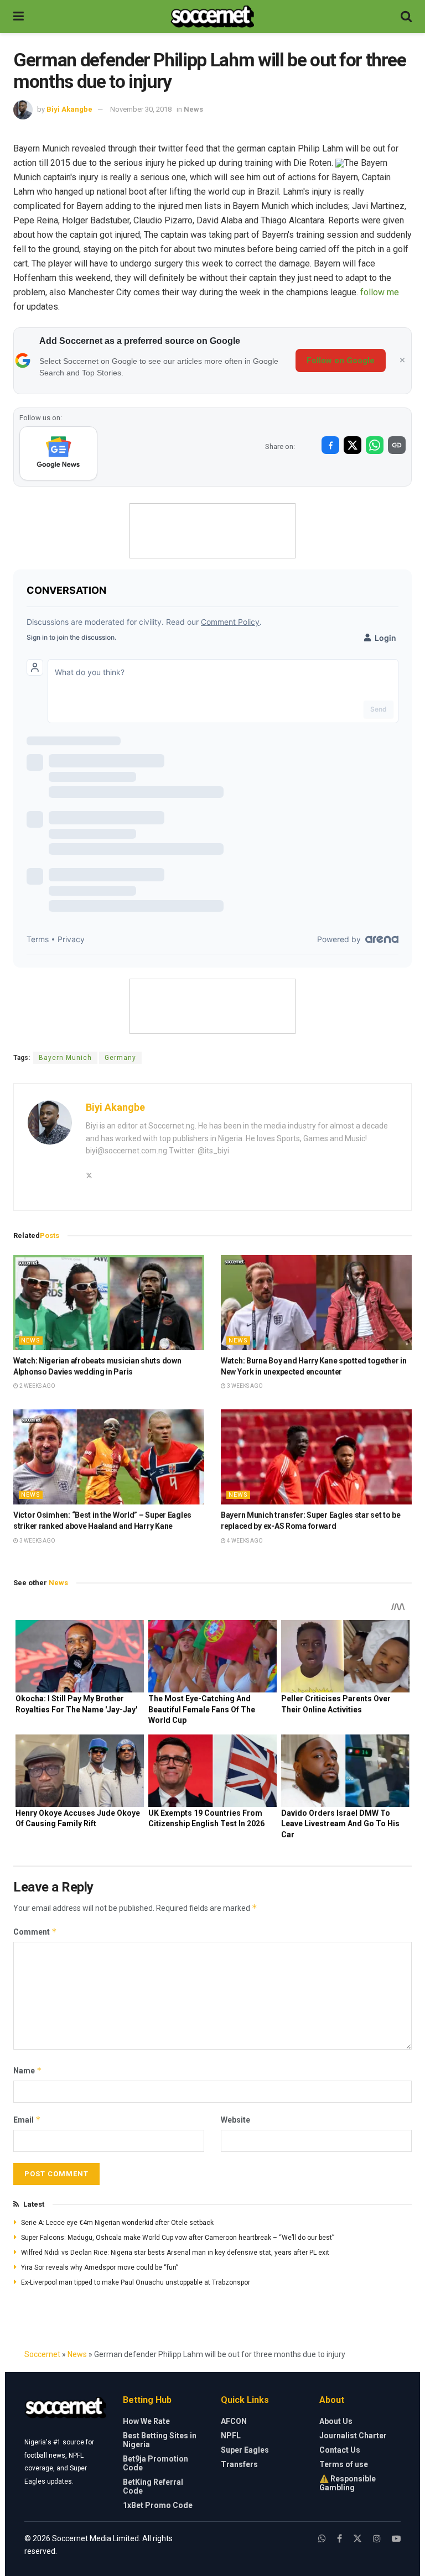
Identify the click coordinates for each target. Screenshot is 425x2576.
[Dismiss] (402, 360)
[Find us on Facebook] (340, 2539)
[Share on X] (353, 445)
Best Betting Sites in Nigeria (160, 2440)
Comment (35, 1932)
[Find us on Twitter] (357, 2539)
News (193, 109)
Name (28, 2070)
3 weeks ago (244, 1386)
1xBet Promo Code (158, 2505)
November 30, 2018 (141, 109)
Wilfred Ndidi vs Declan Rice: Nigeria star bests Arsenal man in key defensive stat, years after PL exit (175, 2253)
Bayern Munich (65, 1058)
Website (235, 2120)
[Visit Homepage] (212, 17)
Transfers (239, 2464)
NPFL (231, 2436)
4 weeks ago (244, 1541)
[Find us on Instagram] (377, 2539)
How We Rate (146, 2421)
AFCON (234, 2421)
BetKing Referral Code (153, 2486)
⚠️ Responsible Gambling (348, 2483)
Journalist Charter (353, 2436)
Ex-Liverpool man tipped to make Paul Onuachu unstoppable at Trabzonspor (136, 2282)
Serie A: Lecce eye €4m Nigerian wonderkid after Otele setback (117, 2223)
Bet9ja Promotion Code (156, 2463)
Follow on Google (341, 360)
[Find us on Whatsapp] (322, 2539)
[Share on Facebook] (330, 445)
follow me (380, 292)
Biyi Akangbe (69, 109)
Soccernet (42, 2354)
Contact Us (340, 2450)
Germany (120, 1058)
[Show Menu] (19, 17)
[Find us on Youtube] (396, 2539)
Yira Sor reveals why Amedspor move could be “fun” (100, 2267)
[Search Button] (406, 17)
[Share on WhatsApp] (375, 445)
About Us (336, 2421)
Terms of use (344, 2464)
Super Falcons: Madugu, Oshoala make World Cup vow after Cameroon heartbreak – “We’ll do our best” (178, 2238)
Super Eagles (245, 2450)
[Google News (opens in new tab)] (58, 453)
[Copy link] (397, 445)
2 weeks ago (37, 1386)
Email (27, 2120)
